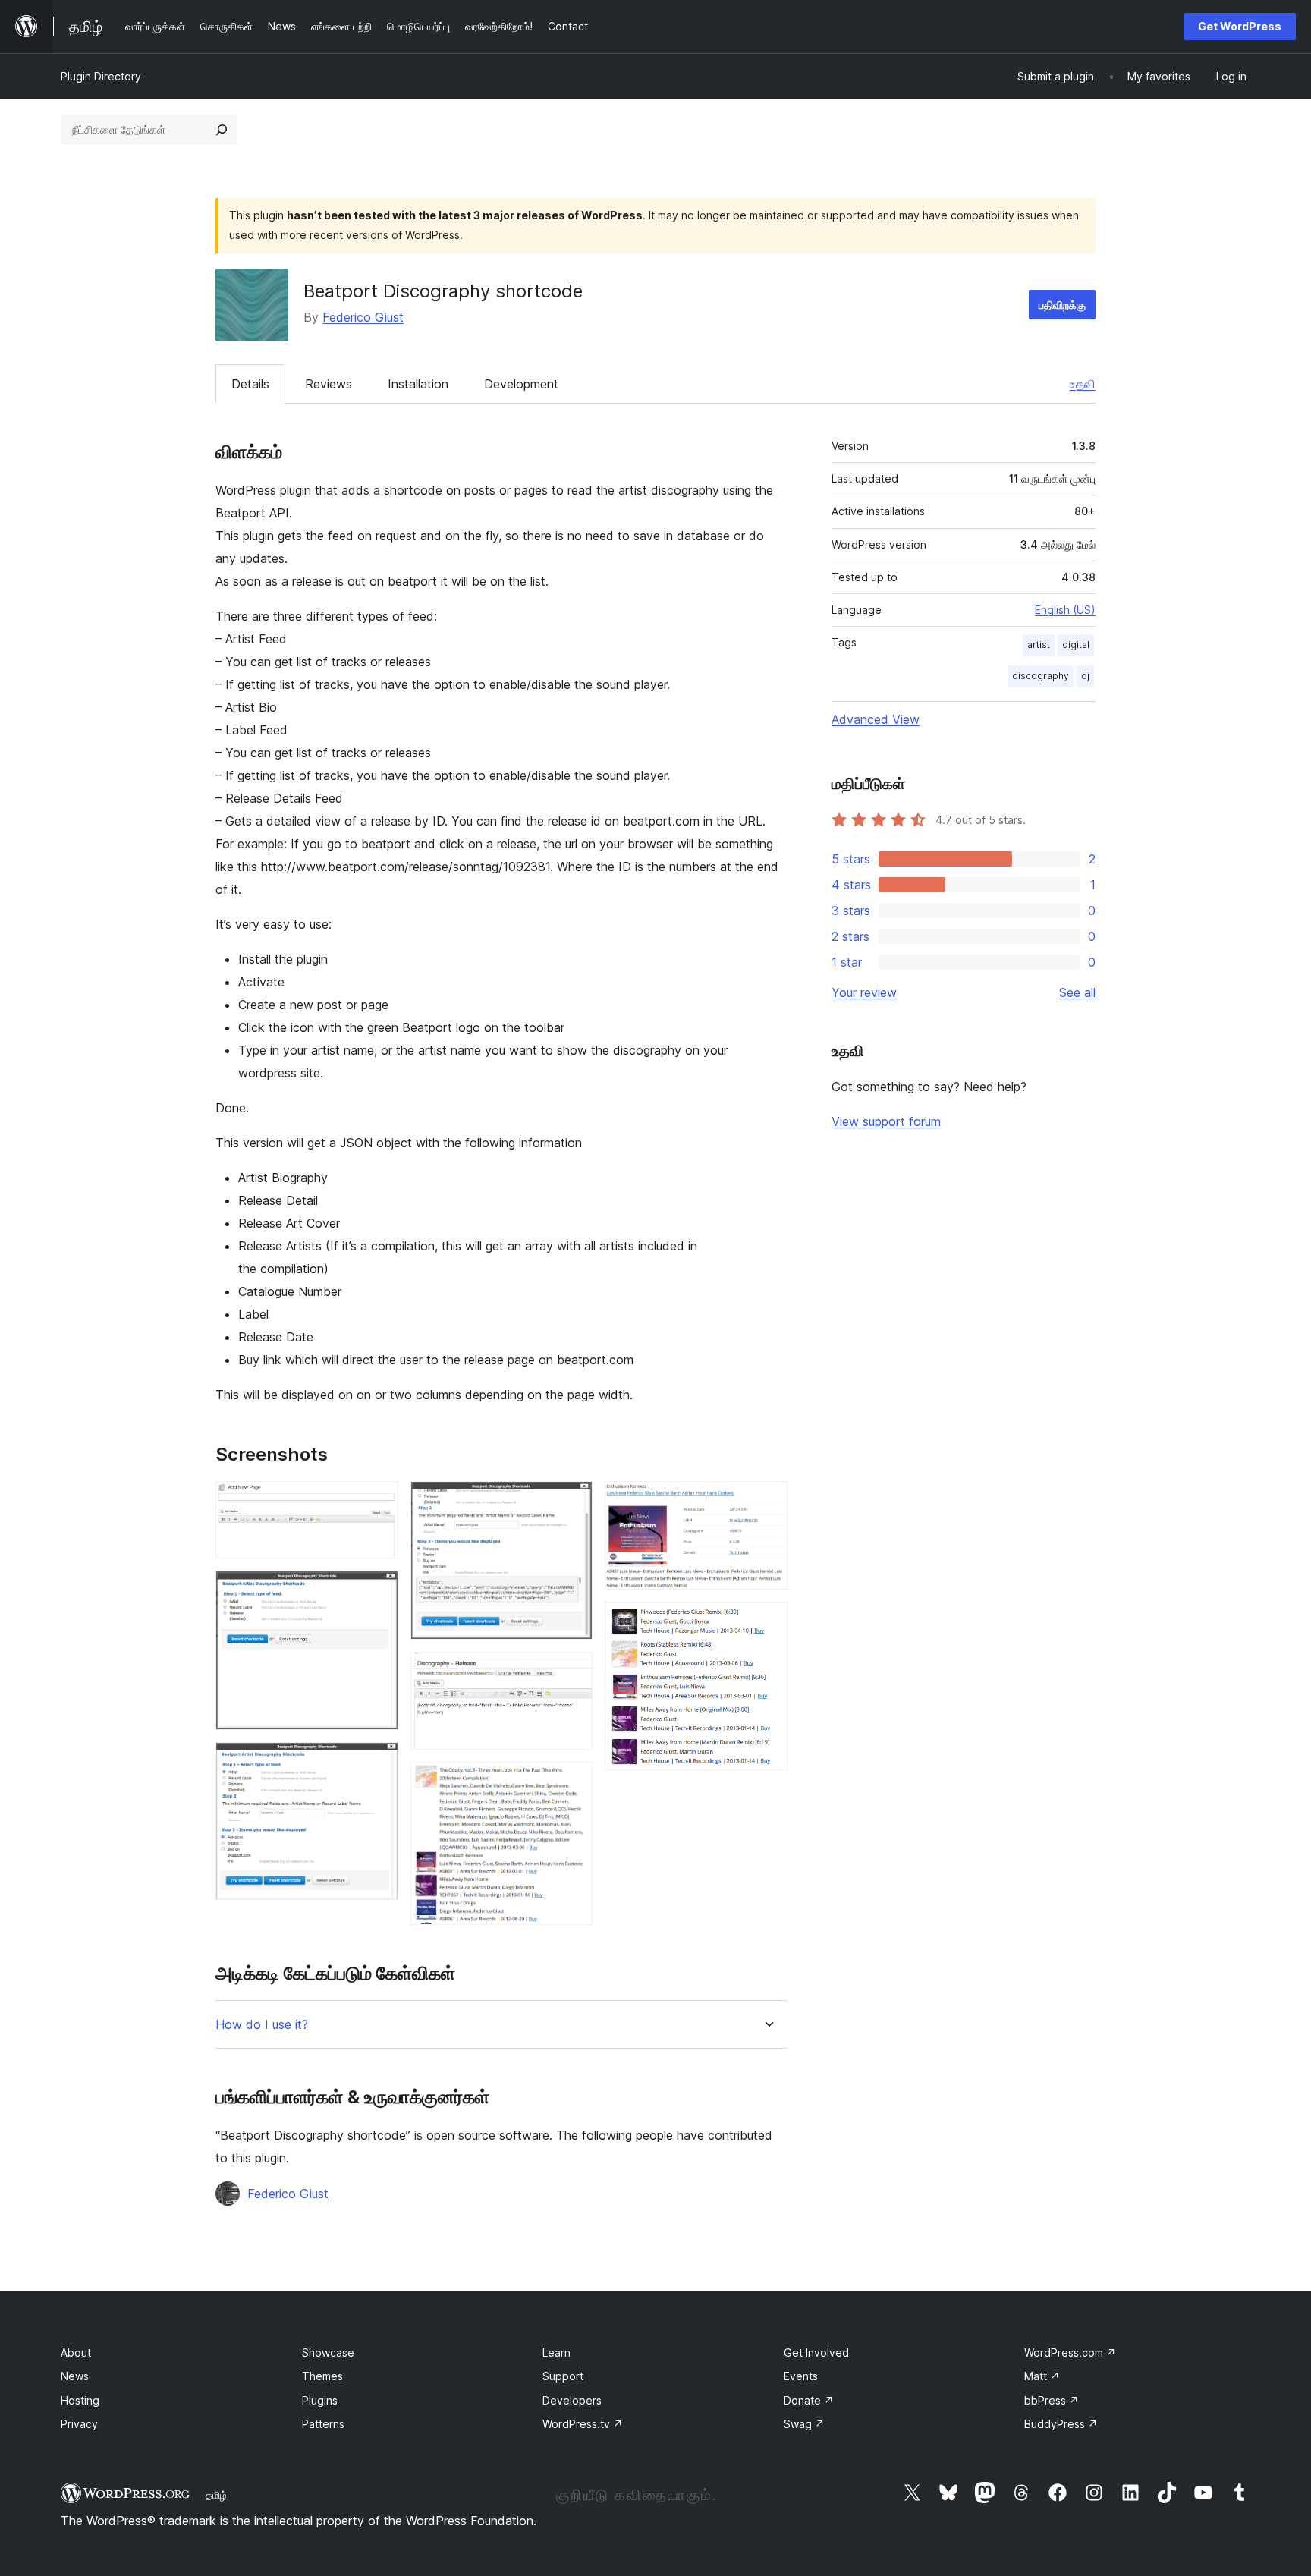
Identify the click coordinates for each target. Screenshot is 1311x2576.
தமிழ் (216, 2495)
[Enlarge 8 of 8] (767, 1622)
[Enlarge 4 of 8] (572, 1502)
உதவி (1083, 384)
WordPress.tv (583, 2424)
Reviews (329, 384)
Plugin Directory (101, 76)
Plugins (320, 2400)
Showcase (328, 2353)
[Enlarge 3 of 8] (378, 1763)
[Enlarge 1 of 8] (378, 1502)
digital (1076, 645)
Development (521, 384)
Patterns (323, 2424)
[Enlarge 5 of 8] (572, 1672)
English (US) (1065, 610)
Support (563, 2376)
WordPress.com (1070, 2353)
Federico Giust (363, 317)
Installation (418, 384)
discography (1041, 676)
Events (801, 2376)
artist (1039, 645)
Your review (864, 992)
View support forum (886, 1121)
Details (250, 384)
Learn (556, 2353)
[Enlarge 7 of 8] (767, 1502)
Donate (809, 2400)
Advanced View (876, 719)
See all (1077, 992)
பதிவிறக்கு (1062, 305)
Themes (322, 2376)
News (75, 2376)
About (76, 2353)
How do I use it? (262, 2025)
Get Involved (816, 2353)
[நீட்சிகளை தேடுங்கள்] (222, 130)
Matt (1042, 2376)
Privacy (79, 2424)
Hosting (80, 2400)
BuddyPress (1061, 2424)
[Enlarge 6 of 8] (572, 1782)
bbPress (1052, 2400)
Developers (572, 2400)
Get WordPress (1240, 26)
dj (1085, 676)
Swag (804, 2424)
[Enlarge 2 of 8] (378, 1591)
